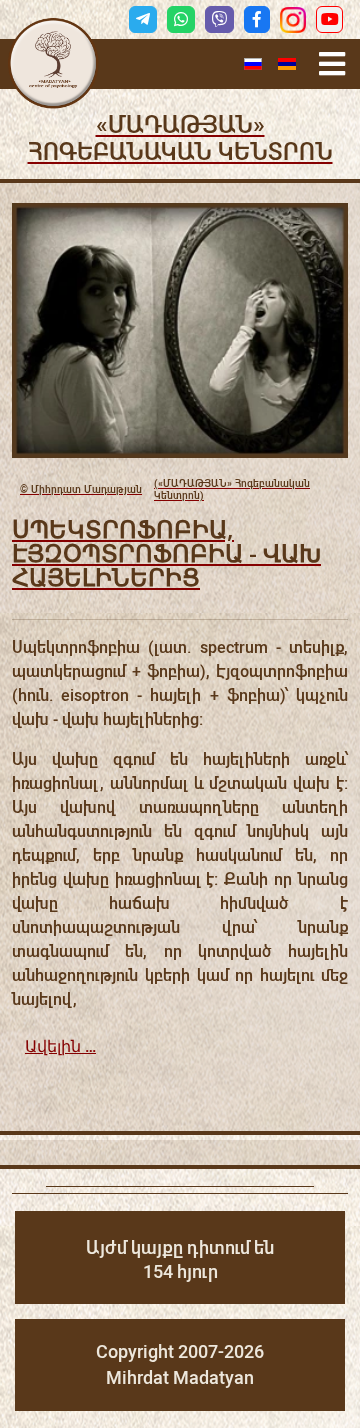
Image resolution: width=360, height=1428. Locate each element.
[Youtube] (329, 19)
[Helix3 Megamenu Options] (332, 64)
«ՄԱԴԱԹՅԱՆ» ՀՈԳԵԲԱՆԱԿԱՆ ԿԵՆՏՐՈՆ (180, 138)
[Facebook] (257, 19)
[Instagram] (293, 20)
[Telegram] (143, 19)
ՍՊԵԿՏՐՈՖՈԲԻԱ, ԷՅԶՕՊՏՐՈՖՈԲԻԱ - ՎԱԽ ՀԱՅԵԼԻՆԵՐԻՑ (166, 552)
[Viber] (219, 19)
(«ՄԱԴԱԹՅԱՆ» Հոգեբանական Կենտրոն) (165, 489)
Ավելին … (60, 1046)
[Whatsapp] (181, 19)
